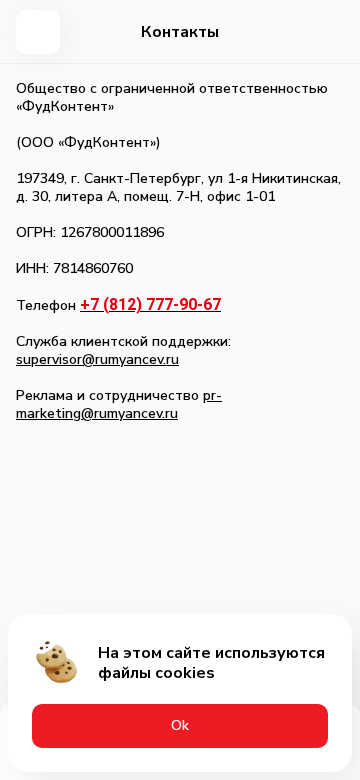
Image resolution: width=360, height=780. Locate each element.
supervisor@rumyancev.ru (97, 359)
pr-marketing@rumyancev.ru (119, 404)
